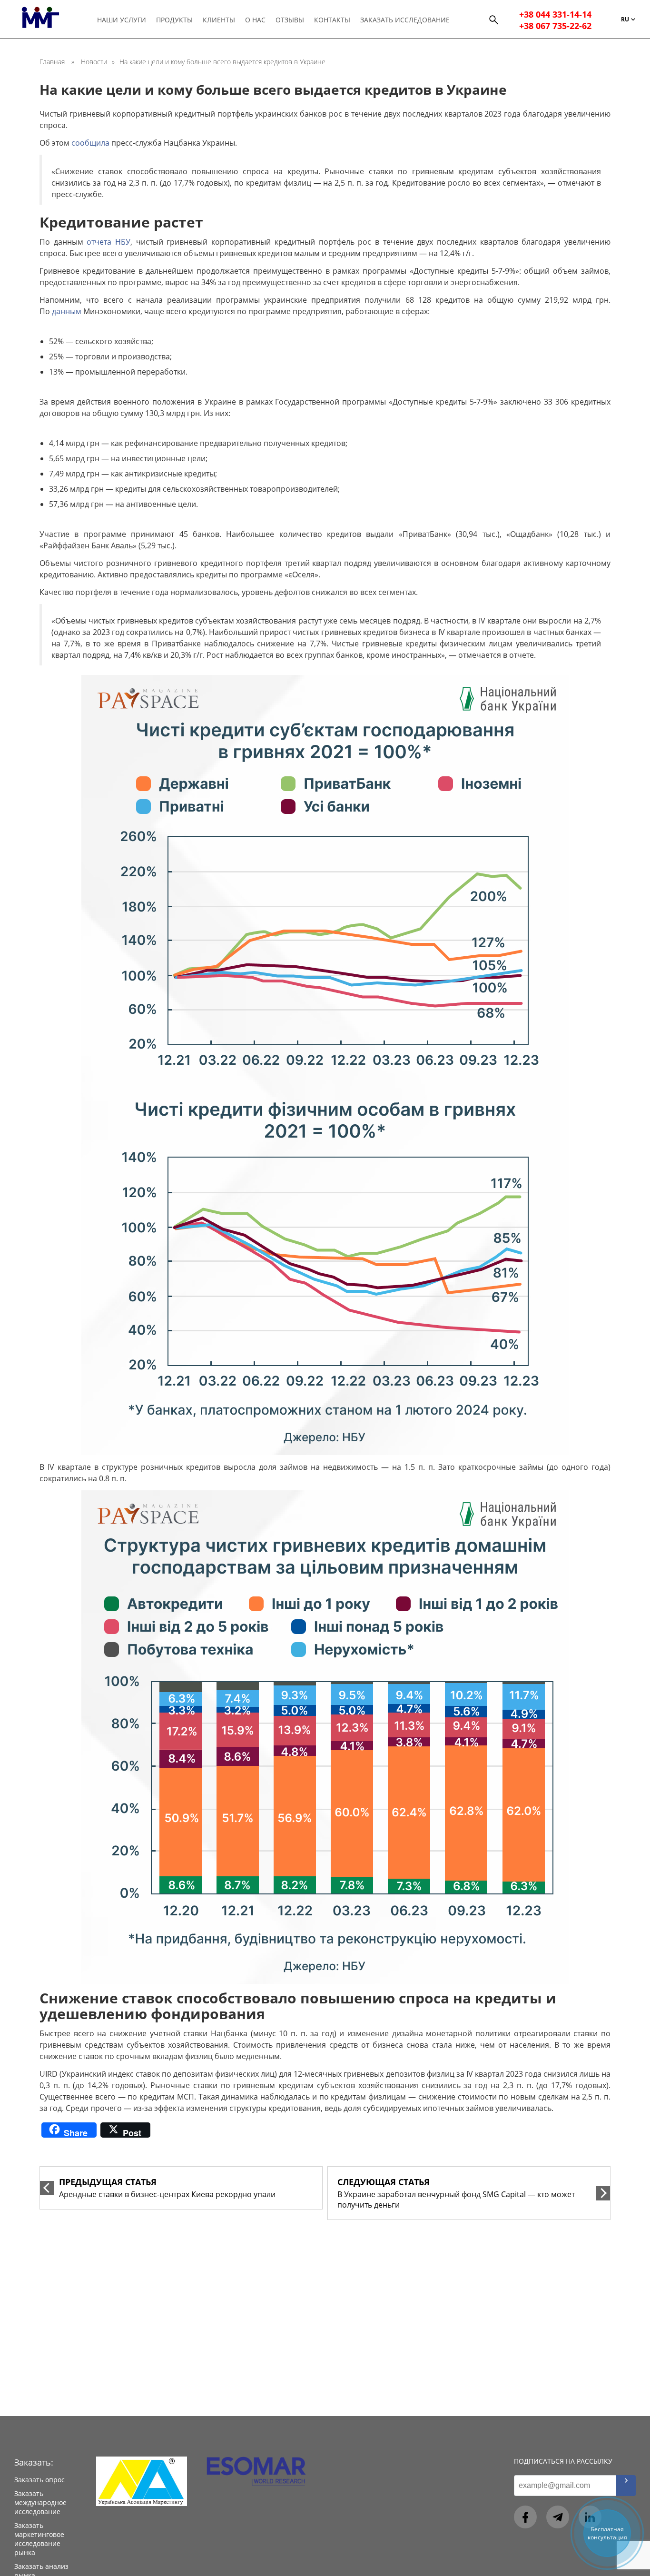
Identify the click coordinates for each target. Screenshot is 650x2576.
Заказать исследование (405, 20)
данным (67, 311)
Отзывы (290, 20)
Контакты (332, 20)
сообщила (90, 143)
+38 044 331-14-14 (555, 14)
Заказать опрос (39, 2480)
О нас (255, 20)
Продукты (174, 20)
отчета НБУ (108, 242)
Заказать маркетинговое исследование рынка (39, 2539)
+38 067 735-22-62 (555, 26)
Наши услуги (122, 20)
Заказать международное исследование (40, 2502)
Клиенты (219, 20)
